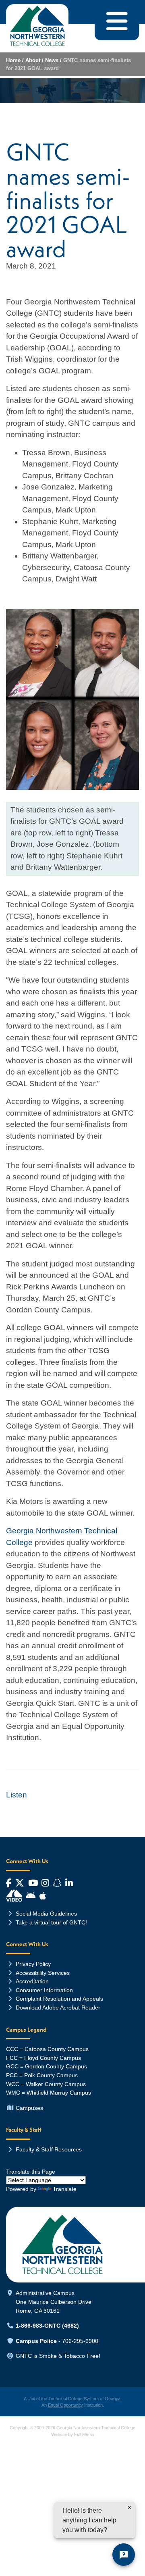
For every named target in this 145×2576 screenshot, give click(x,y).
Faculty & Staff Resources (49, 2149)
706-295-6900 (80, 2341)
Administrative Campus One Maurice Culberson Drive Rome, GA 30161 (54, 2302)
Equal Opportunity (65, 2405)
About (33, 60)
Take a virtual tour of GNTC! (51, 1922)
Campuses (29, 2108)
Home (13, 60)
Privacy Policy (33, 1964)
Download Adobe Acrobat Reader (58, 2007)
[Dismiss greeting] (129, 2507)
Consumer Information (44, 1990)
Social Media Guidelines (46, 1914)
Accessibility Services (43, 1973)
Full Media (84, 2434)
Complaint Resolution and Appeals (59, 1999)
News (52, 60)
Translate (65, 2189)
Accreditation (32, 1981)
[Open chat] (124, 2555)
